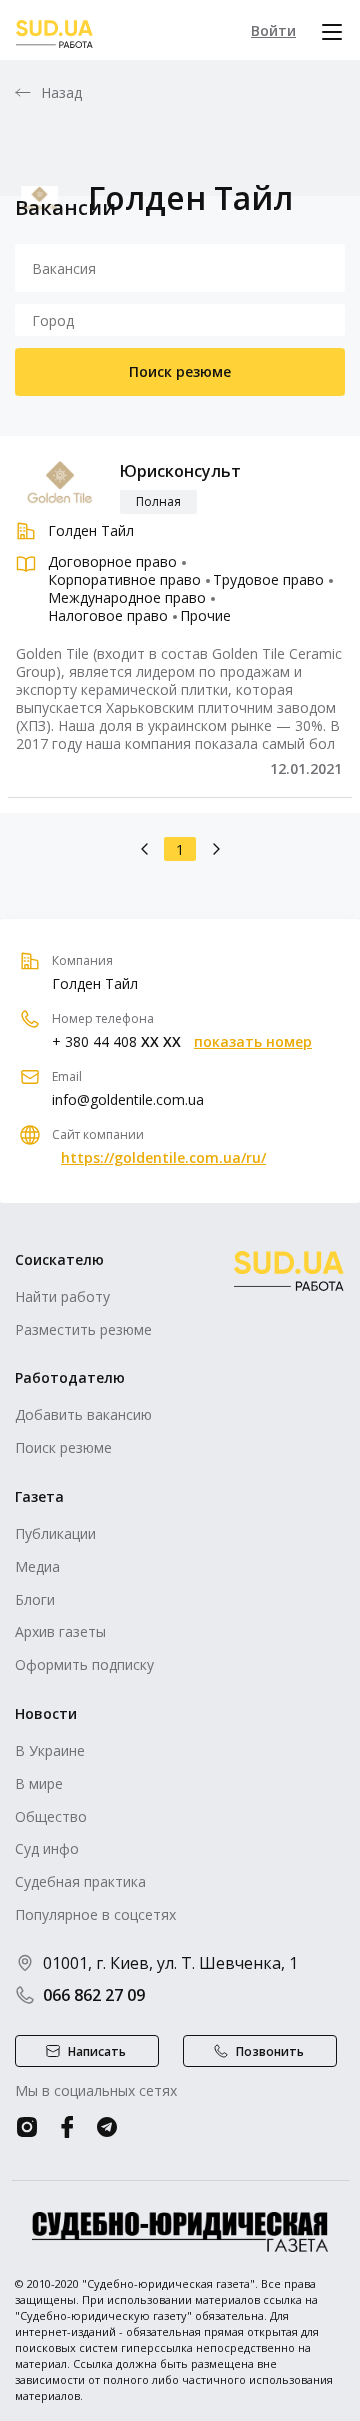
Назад (62, 93)
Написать (97, 2051)
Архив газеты (60, 1631)
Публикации (55, 1533)
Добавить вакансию (83, 1414)
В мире (39, 1783)
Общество (51, 1816)
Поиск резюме (180, 371)
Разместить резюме (83, 1329)
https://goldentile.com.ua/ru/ (163, 1158)
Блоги (35, 1599)
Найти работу (62, 1296)
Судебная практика (80, 1881)
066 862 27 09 (94, 1995)
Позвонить (270, 2051)
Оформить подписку (84, 1664)
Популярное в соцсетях (95, 1914)
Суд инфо (47, 1848)
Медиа (37, 1566)
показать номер (253, 1042)
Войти (273, 30)
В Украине (50, 1750)
